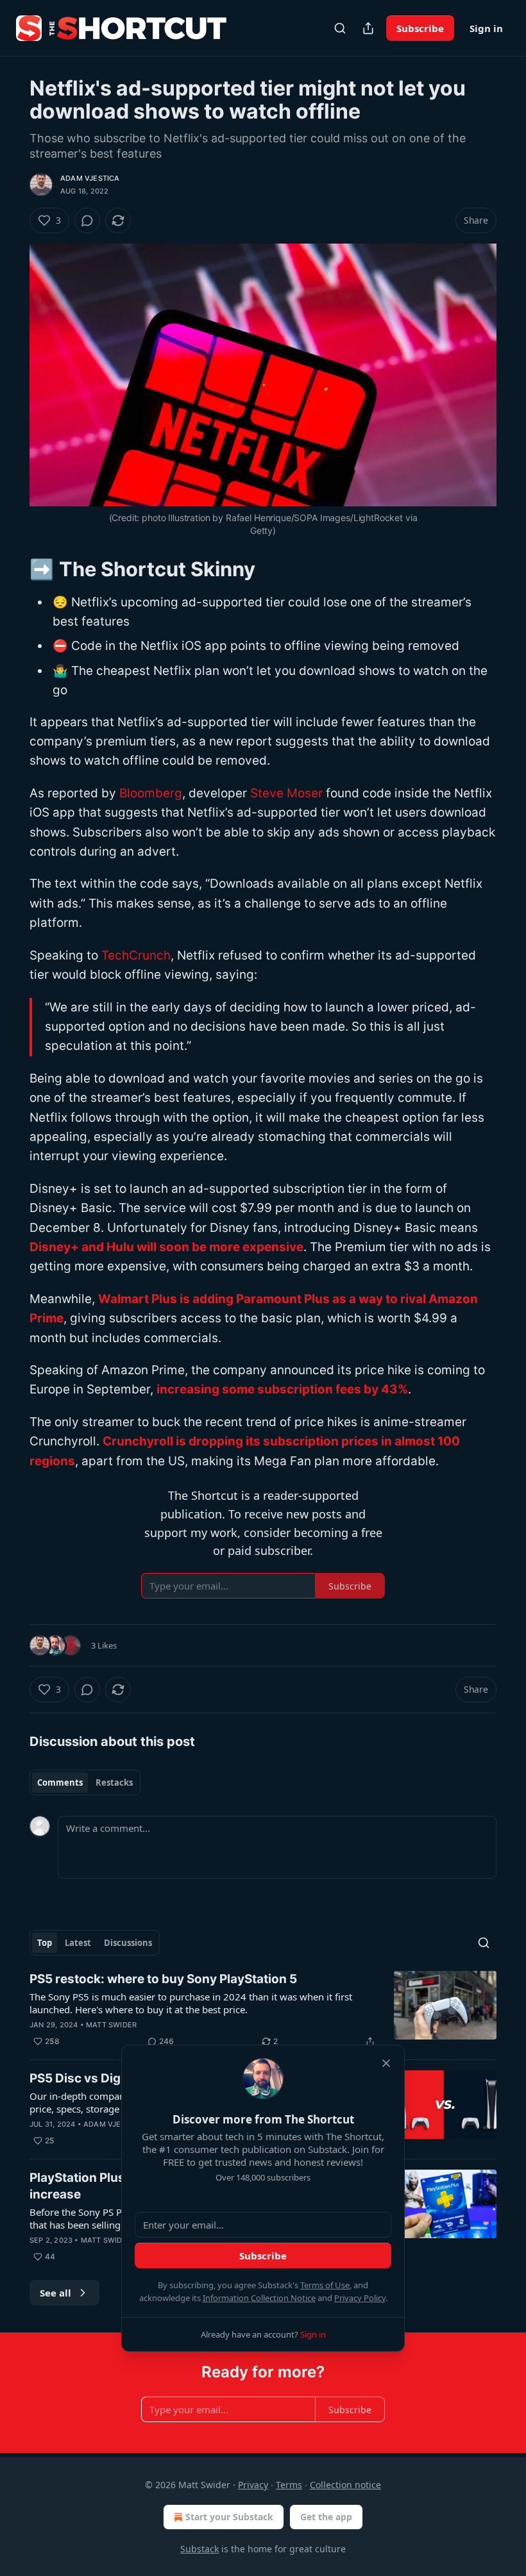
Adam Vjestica (90, 178)
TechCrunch (136, 955)
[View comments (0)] (87, 220)
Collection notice (345, 2485)
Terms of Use (325, 2285)
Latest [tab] (78, 1943)
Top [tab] (45, 1943)
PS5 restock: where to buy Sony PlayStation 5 (163, 1979)
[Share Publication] (368, 28)
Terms (289, 2485)
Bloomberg (151, 793)
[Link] (12, 569)
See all (55, 2293)
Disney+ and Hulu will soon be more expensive (166, 1247)
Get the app (326, 2517)
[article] (263, 2010)
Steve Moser (286, 793)
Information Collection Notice (259, 2298)
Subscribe (420, 28)
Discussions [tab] (128, 1943)
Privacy (253, 2485)
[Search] (340, 28)
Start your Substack (229, 2517)
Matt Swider (111, 2025)
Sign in (486, 28)
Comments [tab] (60, 1782)
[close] (386, 2063)
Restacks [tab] (114, 1782)
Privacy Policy (360, 2298)
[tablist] (85, 1782)
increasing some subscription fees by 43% (282, 1389)
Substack (199, 2549)
